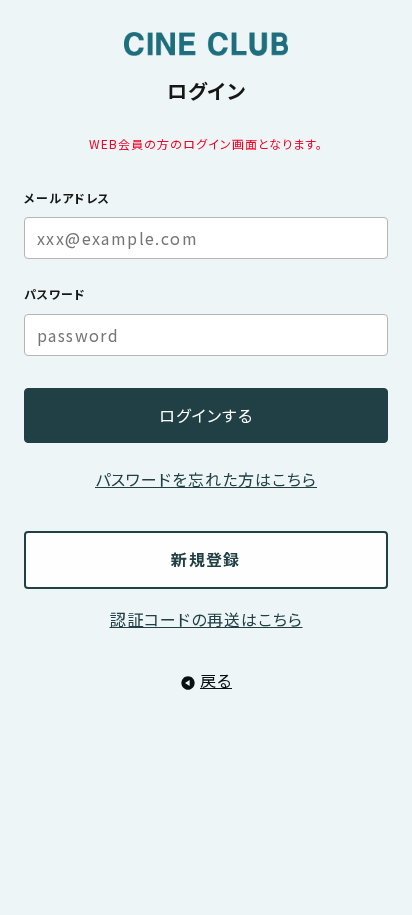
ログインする (206, 415)
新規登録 (206, 559)
